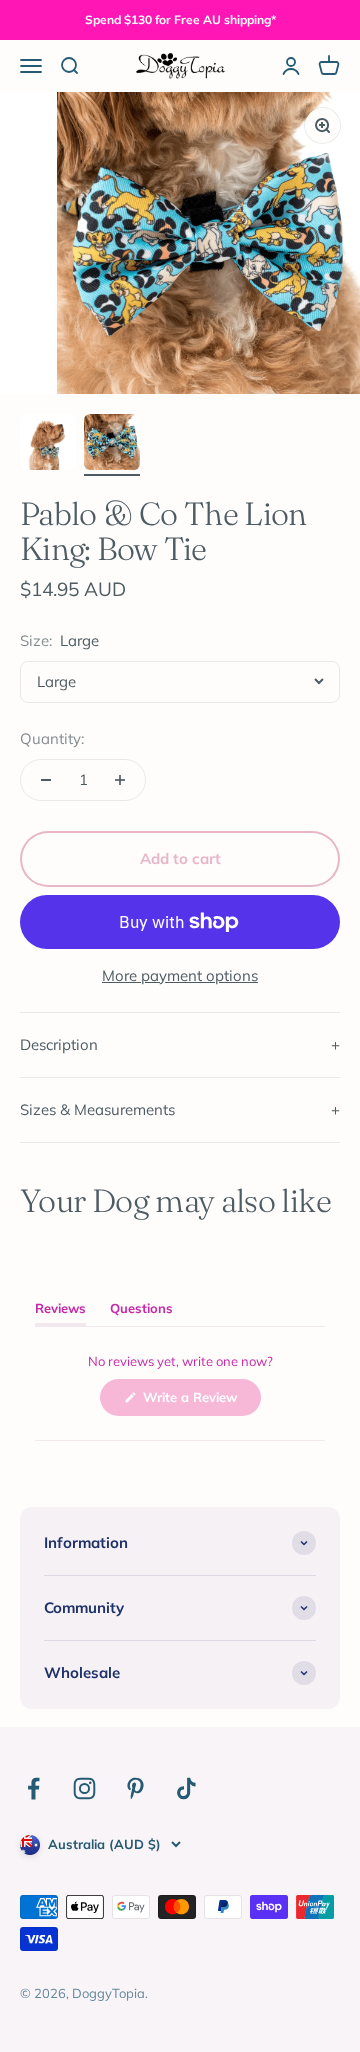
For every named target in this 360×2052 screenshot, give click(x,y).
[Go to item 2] (112, 445)
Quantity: (52, 738)
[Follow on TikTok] (186, 1788)
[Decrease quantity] (46, 780)
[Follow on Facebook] (33, 1788)
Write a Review (200, 1402)
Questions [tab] (141, 1312)
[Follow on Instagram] (84, 1788)
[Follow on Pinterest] (135, 1788)
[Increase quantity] (120, 780)
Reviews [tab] (60, 1312)
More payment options (180, 975)
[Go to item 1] (48, 445)
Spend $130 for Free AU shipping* (180, 19)
